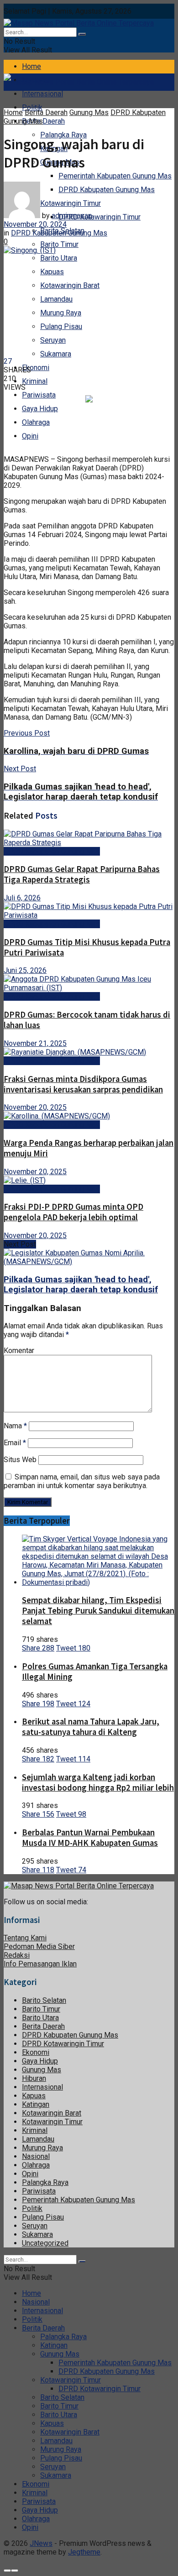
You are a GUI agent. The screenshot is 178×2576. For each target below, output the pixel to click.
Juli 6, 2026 (22, 898)
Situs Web (20, 1460)
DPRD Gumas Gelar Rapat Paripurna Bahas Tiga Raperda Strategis (82, 874)
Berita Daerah (43, 121)
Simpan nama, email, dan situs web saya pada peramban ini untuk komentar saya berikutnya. (82, 1481)
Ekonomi (36, 368)
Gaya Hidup (40, 409)
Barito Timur (59, 244)
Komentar (19, 1351)
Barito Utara (59, 258)
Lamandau (56, 299)
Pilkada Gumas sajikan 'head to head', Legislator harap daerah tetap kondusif (81, 1285)
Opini (30, 436)
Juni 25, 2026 (25, 970)
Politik (32, 107)
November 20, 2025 (35, 1107)
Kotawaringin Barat (70, 285)
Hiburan (34, 2078)
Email (15, 1443)
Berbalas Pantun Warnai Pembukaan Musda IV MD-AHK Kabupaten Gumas (90, 1838)
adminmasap (72, 216)
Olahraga (36, 422)
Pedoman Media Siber (39, 1946)
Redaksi (17, 1955)
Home (31, 66)
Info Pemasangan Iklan (40, 1964)
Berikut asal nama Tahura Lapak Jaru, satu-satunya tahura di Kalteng (91, 1727)
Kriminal (35, 381)
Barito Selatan (44, 2000)
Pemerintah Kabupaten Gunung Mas (115, 176)
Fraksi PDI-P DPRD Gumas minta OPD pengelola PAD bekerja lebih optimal (73, 1212)
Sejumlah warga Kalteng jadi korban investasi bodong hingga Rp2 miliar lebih (98, 1782)
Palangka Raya (45, 2182)
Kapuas (52, 272)
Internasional (42, 94)
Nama (15, 1426)
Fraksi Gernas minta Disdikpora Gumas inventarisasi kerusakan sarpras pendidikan (83, 1084)
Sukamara (56, 354)
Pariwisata (39, 395)
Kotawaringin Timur (52, 2122)
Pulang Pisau (61, 327)
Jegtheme (84, 2552)
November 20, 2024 (35, 224)
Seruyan (53, 340)
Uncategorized (45, 2243)
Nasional (36, 2156)
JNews (41, 2543)
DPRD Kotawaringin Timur (99, 217)
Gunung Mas (89, 112)
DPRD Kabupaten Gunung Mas (107, 190)
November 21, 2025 (35, 1043)
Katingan (36, 2104)
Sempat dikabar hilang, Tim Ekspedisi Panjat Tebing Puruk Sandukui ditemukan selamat (98, 1611)
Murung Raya (61, 313)
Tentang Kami (25, 1938)
